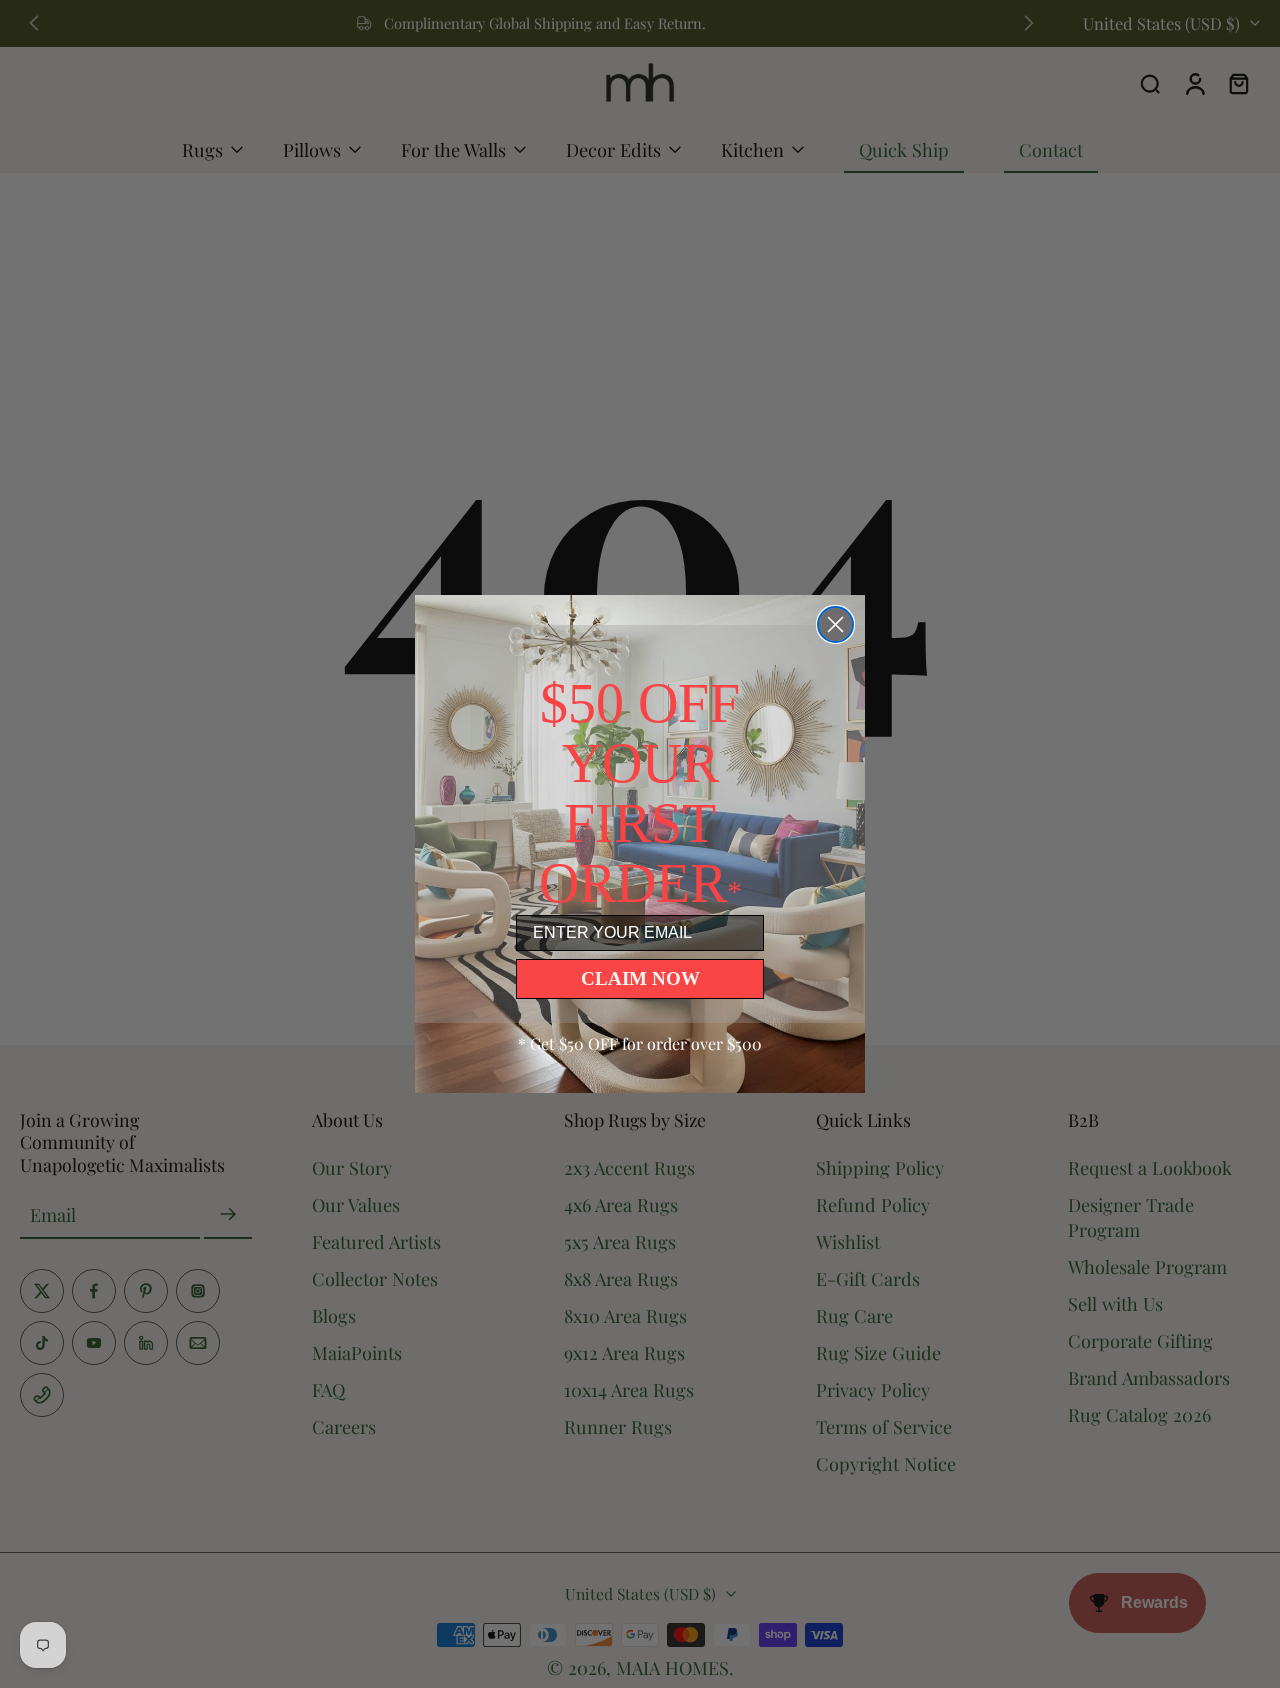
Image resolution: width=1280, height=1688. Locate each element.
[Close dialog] (835, 624)
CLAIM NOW (640, 978)
